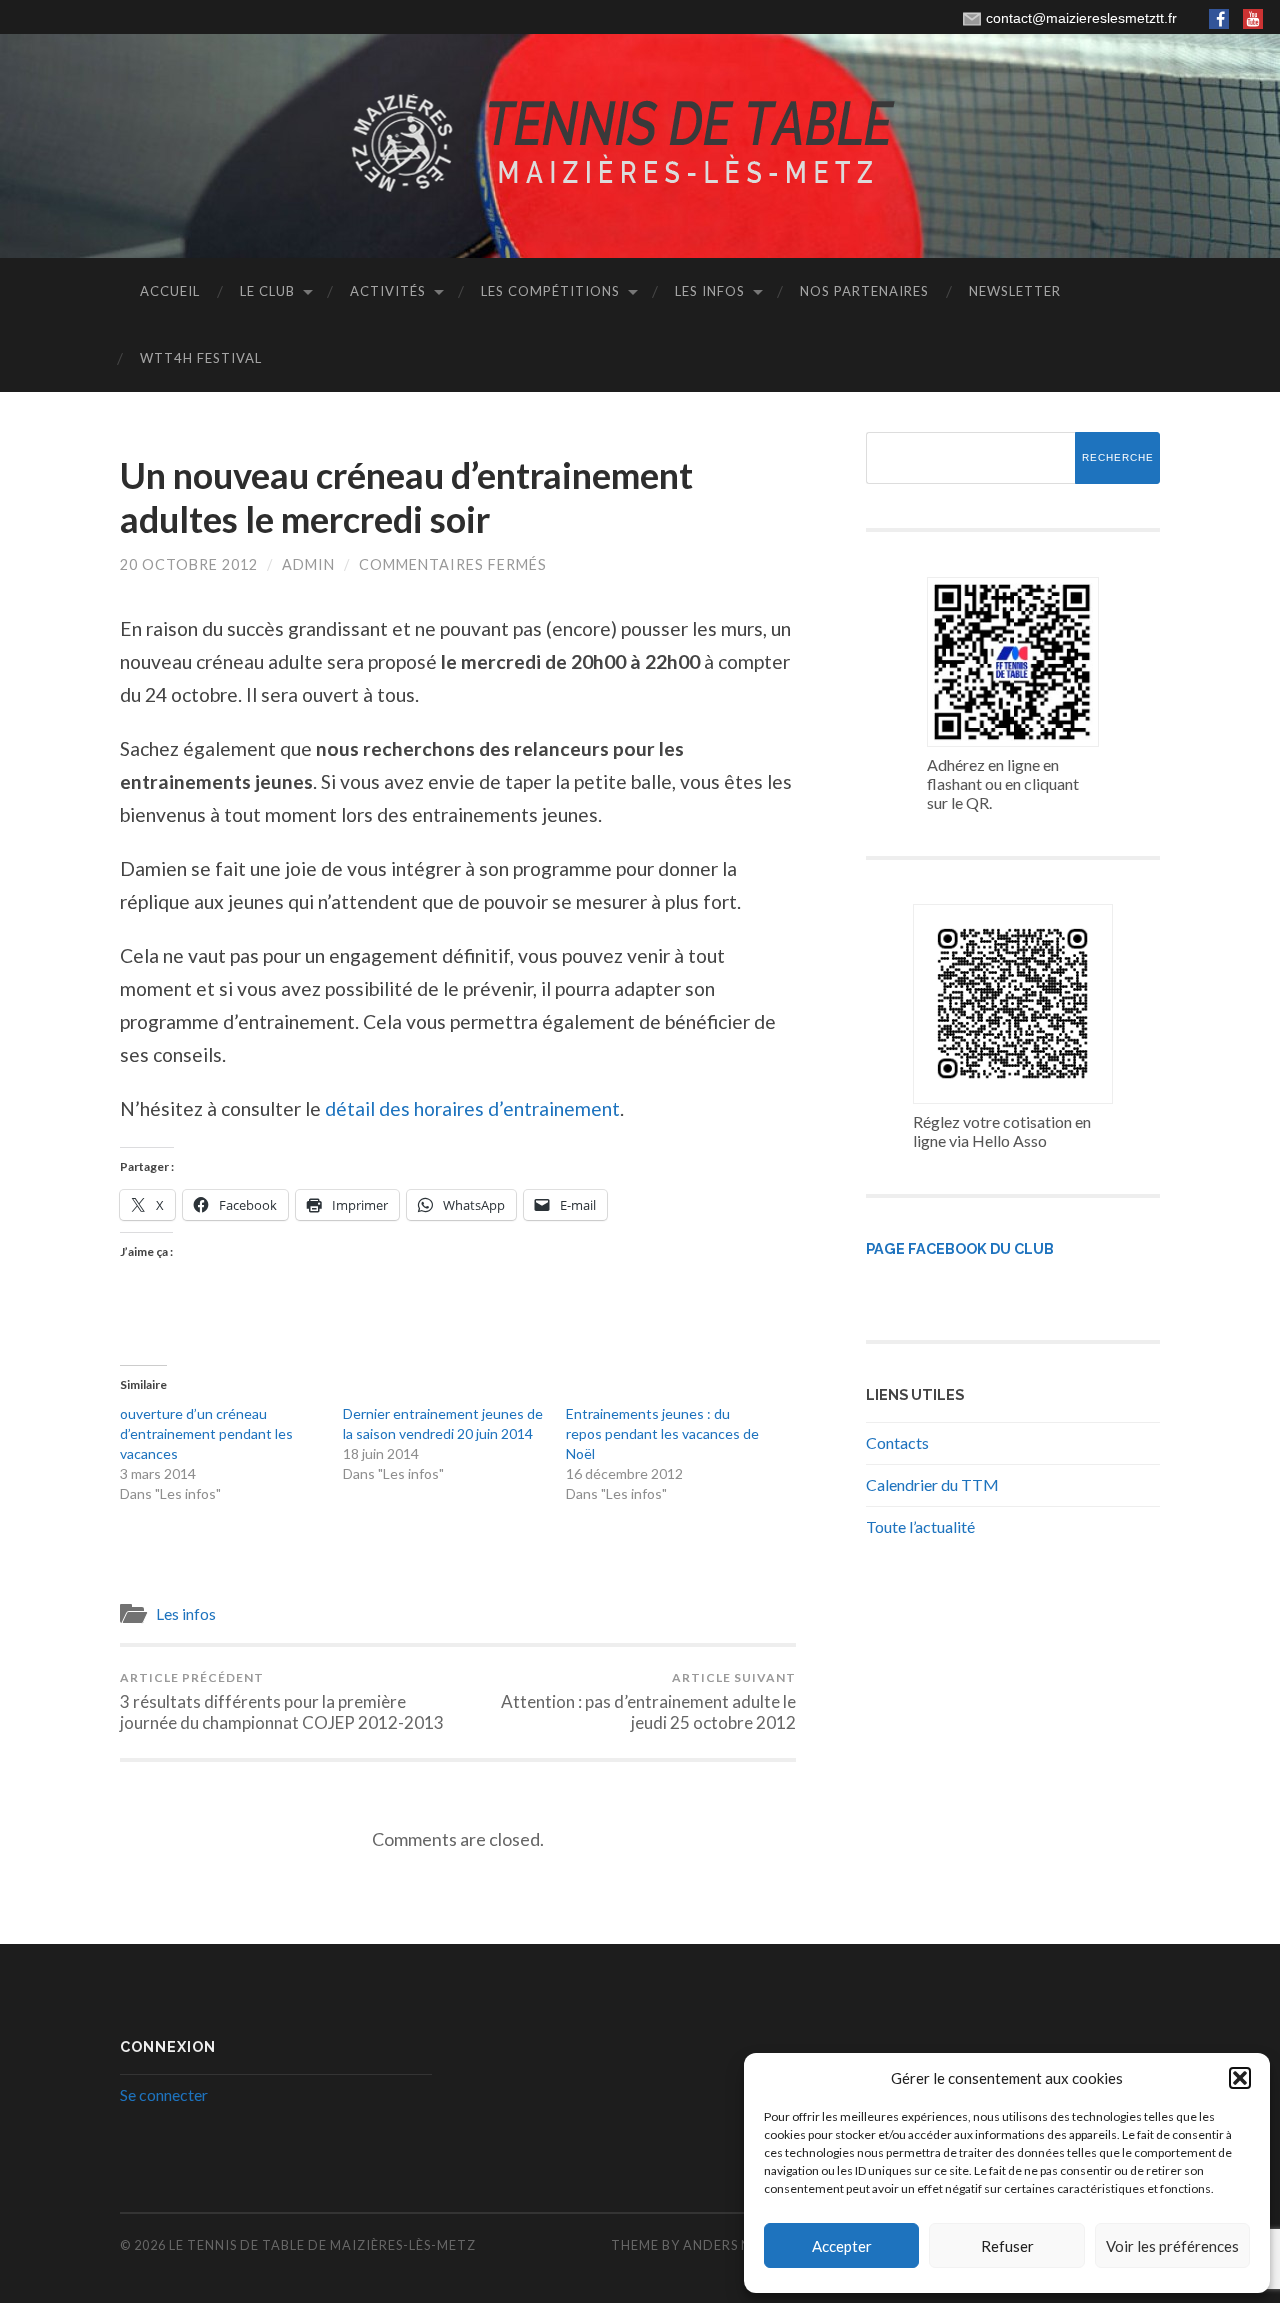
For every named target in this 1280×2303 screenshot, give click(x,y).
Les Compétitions (550, 291)
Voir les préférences (1172, 2246)
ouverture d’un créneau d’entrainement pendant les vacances (206, 1433)
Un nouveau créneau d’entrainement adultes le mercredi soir (406, 496)
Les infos (710, 291)
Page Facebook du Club (960, 1248)
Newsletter (1015, 291)
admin (308, 564)
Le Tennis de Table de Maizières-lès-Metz (322, 2245)
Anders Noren (736, 2245)
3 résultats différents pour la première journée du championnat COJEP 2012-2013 (282, 1701)
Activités (388, 291)
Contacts (897, 1442)
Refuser (1007, 2246)
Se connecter (164, 2094)
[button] (1240, 2078)
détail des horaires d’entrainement (472, 1108)
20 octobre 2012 (189, 564)
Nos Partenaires (864, 291)
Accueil (170, 291)
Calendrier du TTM (932, 1484)
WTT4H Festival (201, 358)
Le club (267, 291)
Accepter (842, 2246)
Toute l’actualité (920, 1526)
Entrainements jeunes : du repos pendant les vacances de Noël (662, 1433)
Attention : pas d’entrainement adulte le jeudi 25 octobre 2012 (648, 1701)
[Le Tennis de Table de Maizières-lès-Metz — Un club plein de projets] (640, 144)
